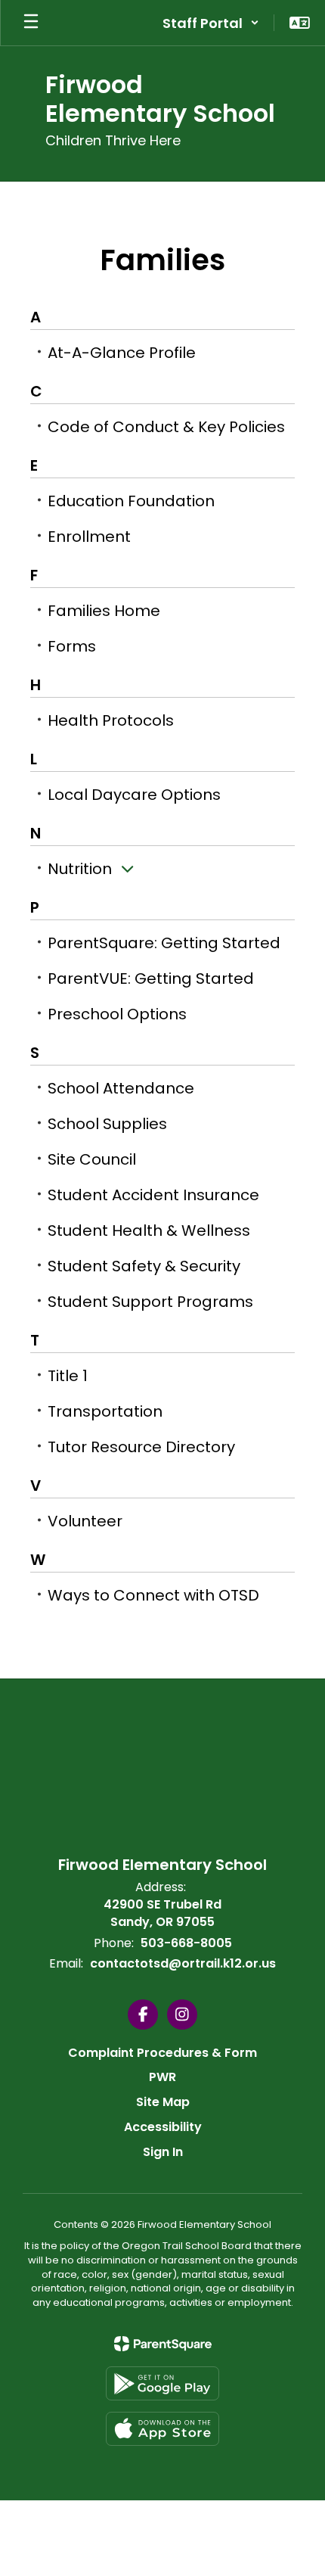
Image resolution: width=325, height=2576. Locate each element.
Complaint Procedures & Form (162, 2053)
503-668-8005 (186, 1943)
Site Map (163, 2102)
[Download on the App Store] (162, 2429)
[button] (211, 23)
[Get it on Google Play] (162, 2383)
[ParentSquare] (163, 2344)
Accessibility (163, 2127)
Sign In (163, 2152)
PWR (162, 2077)
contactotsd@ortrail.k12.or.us (183, 1963)
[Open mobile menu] (31, 23)
